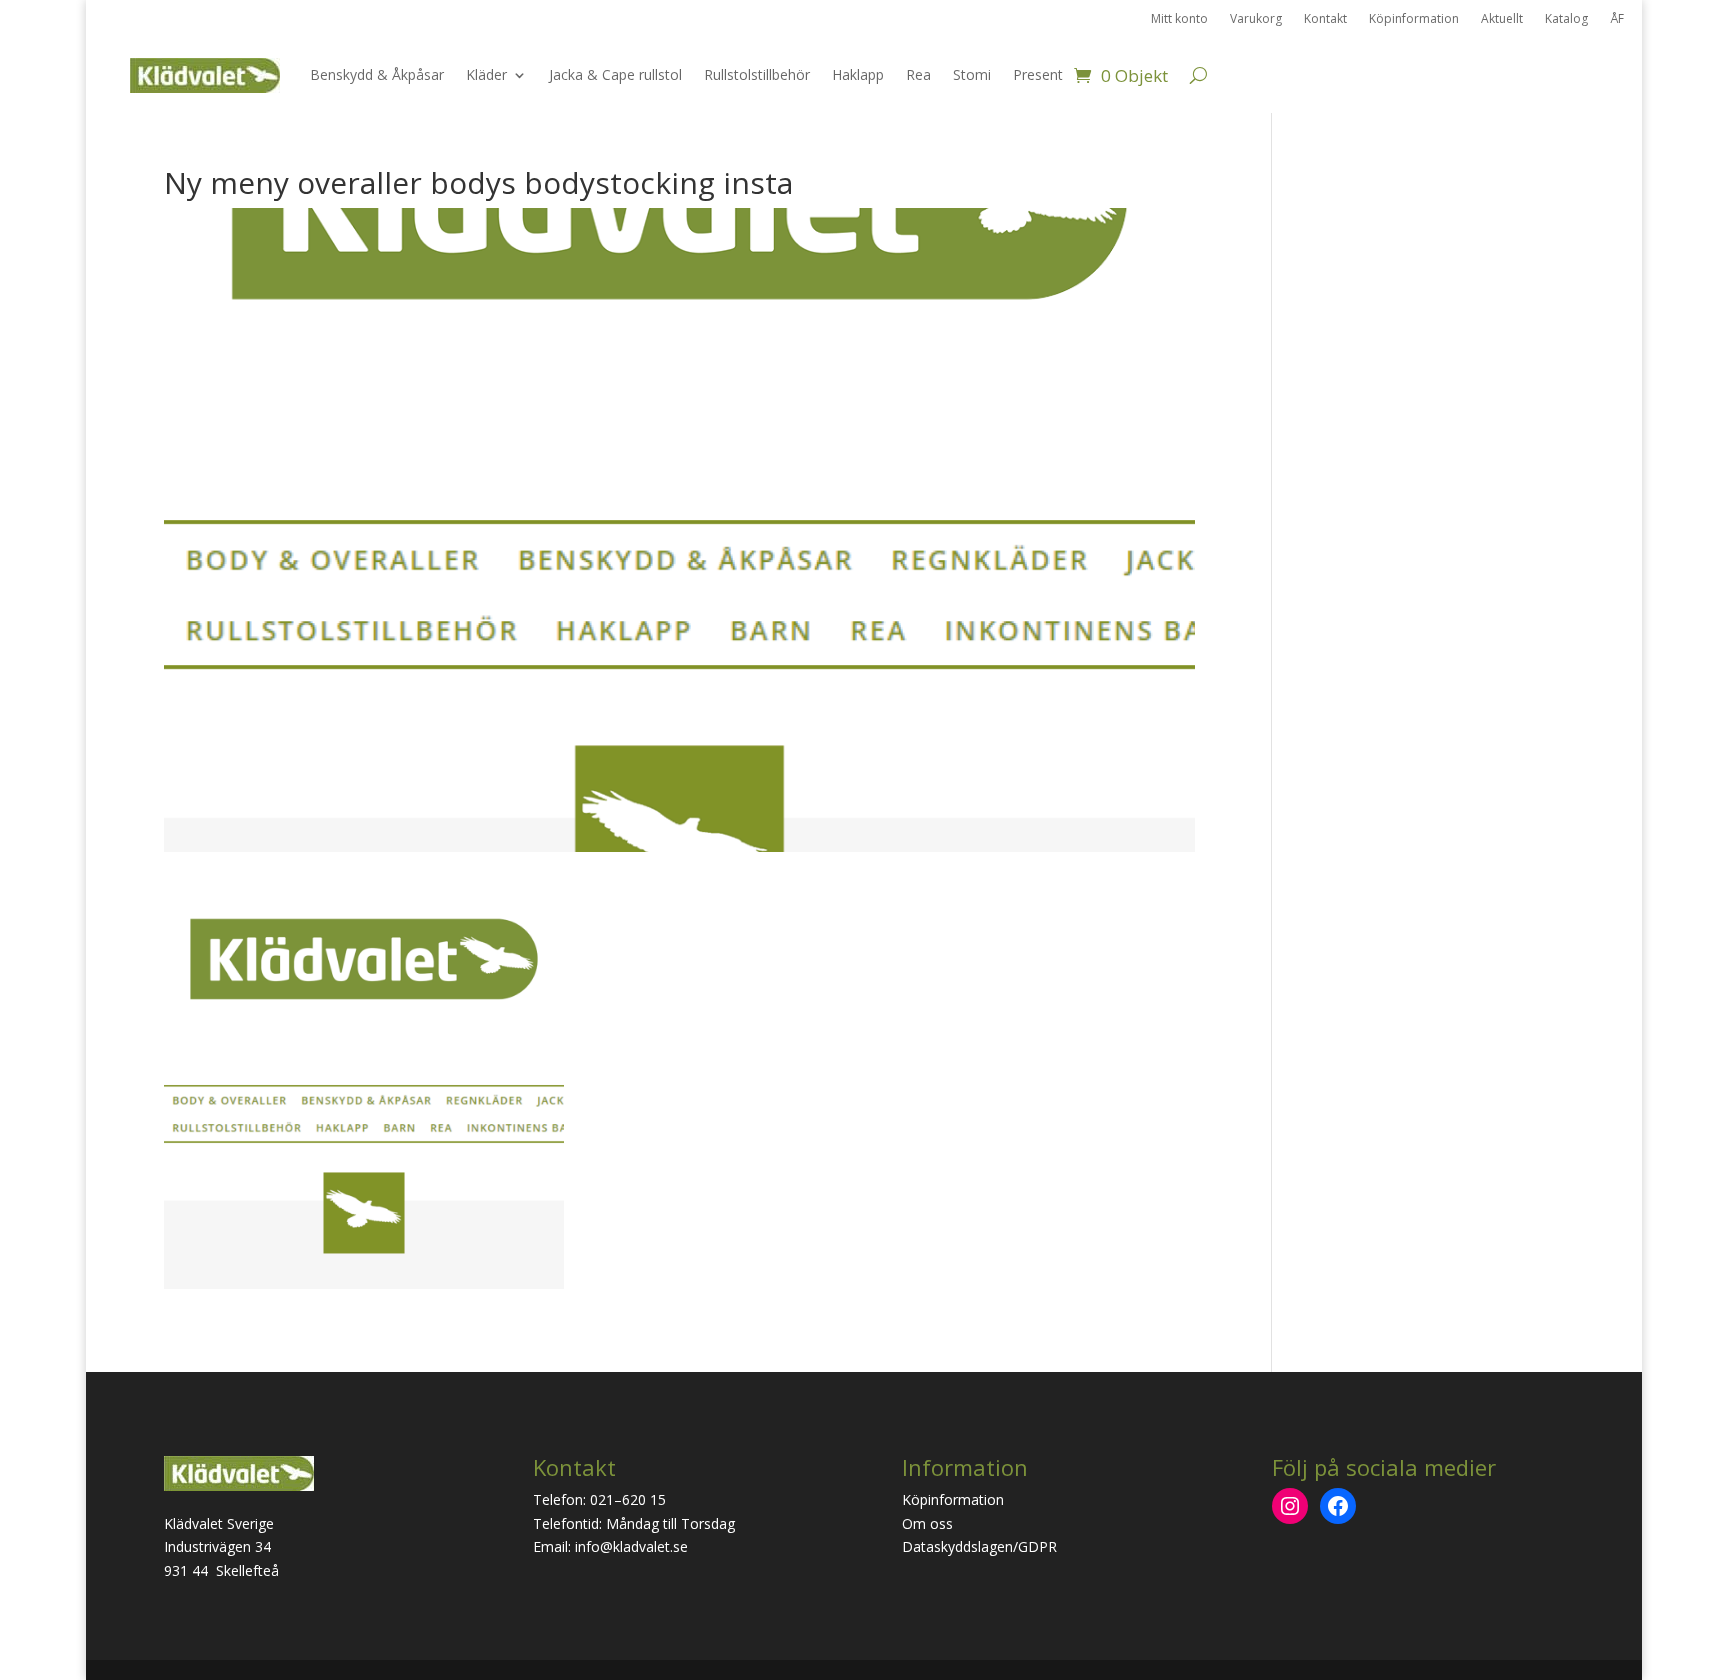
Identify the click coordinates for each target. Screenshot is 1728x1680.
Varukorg (1256, 19)
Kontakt (1325, 19)
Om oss (927, 1523)
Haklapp (858, 74)
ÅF (1617, 19)
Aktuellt (1502, 19)
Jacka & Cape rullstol (615, 74)
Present (1038, 74)
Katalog (1566, 19)
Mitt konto (1179, 19)
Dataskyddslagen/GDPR (979, 1546)
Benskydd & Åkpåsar (377, 74)
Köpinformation (1414, 19)
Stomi (972, 74)
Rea (918, 74)
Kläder (486, 74)
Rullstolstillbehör (757, 74)
